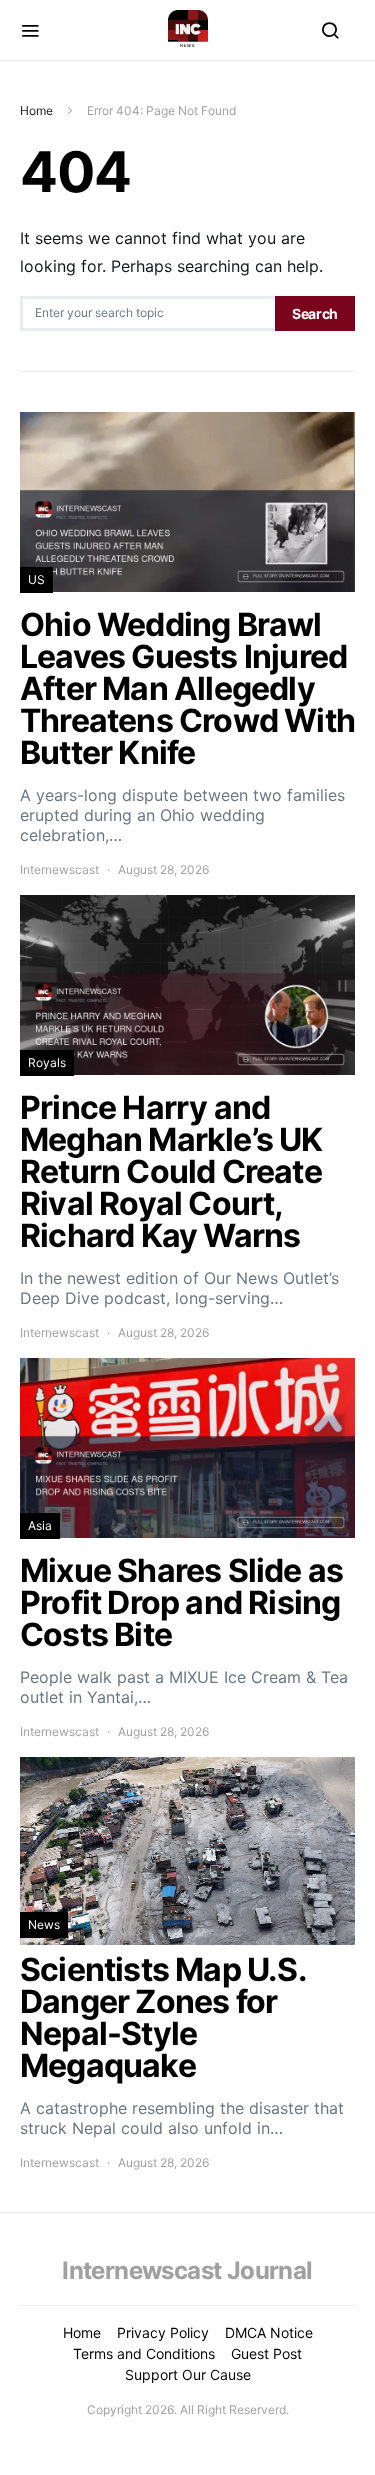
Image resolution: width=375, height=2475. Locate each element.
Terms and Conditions (144, 2353)
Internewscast (59, 869)
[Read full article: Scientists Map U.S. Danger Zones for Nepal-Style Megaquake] (187, 1964)
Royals (47, 1062)
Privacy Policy (163, 2332)
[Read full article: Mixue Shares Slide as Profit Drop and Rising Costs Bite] (187, 1549)
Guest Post (266, 2353)
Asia (40, 1525)
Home (36, 110)
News (44, 1924)
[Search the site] (330, 30)
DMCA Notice (269, 2332)
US (36, 579)
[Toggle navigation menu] (30, 30)
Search (315, 313)
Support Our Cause (188, 2374)
